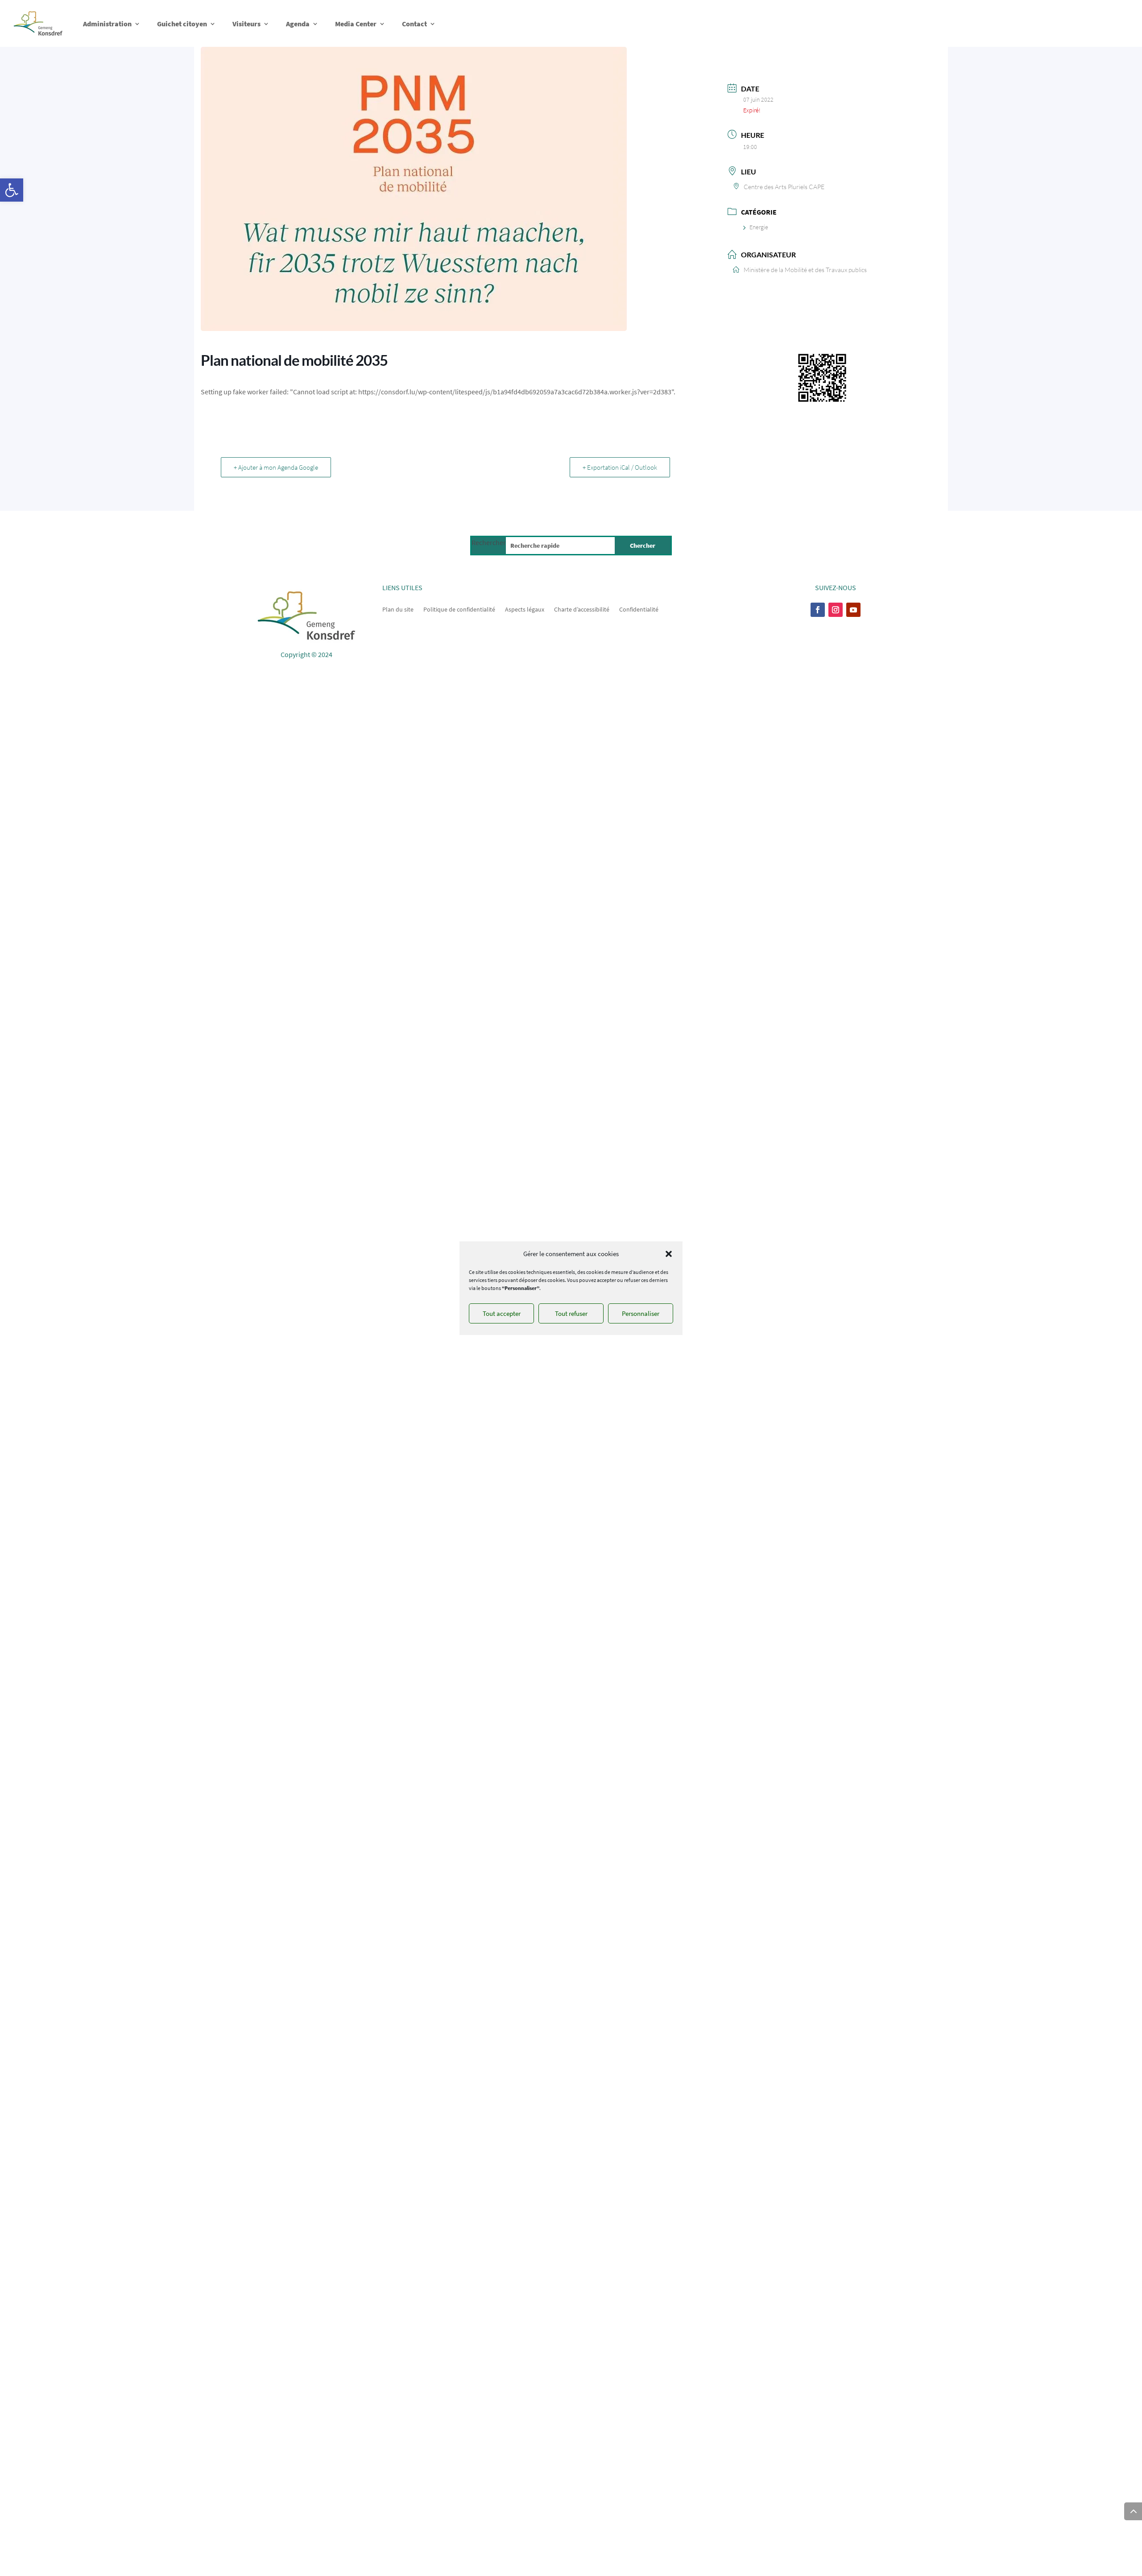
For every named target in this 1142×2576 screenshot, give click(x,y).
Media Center (356, 24)
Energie (759, 227)
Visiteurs (246, 24)
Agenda (298, 24)
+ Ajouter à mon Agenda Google (276, 467)
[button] (12, 190)
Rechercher (489, 542)
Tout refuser (571, 1313)
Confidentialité (639, 609)
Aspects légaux (525, 609)
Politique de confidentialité (459, 609)
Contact (414, 24)
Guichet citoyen (182, 24)
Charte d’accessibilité (582, 609)
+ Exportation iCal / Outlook (620, 467)
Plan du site (398, 609)
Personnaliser (641, 1313)
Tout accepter (502, 1313)
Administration (107, 24)
